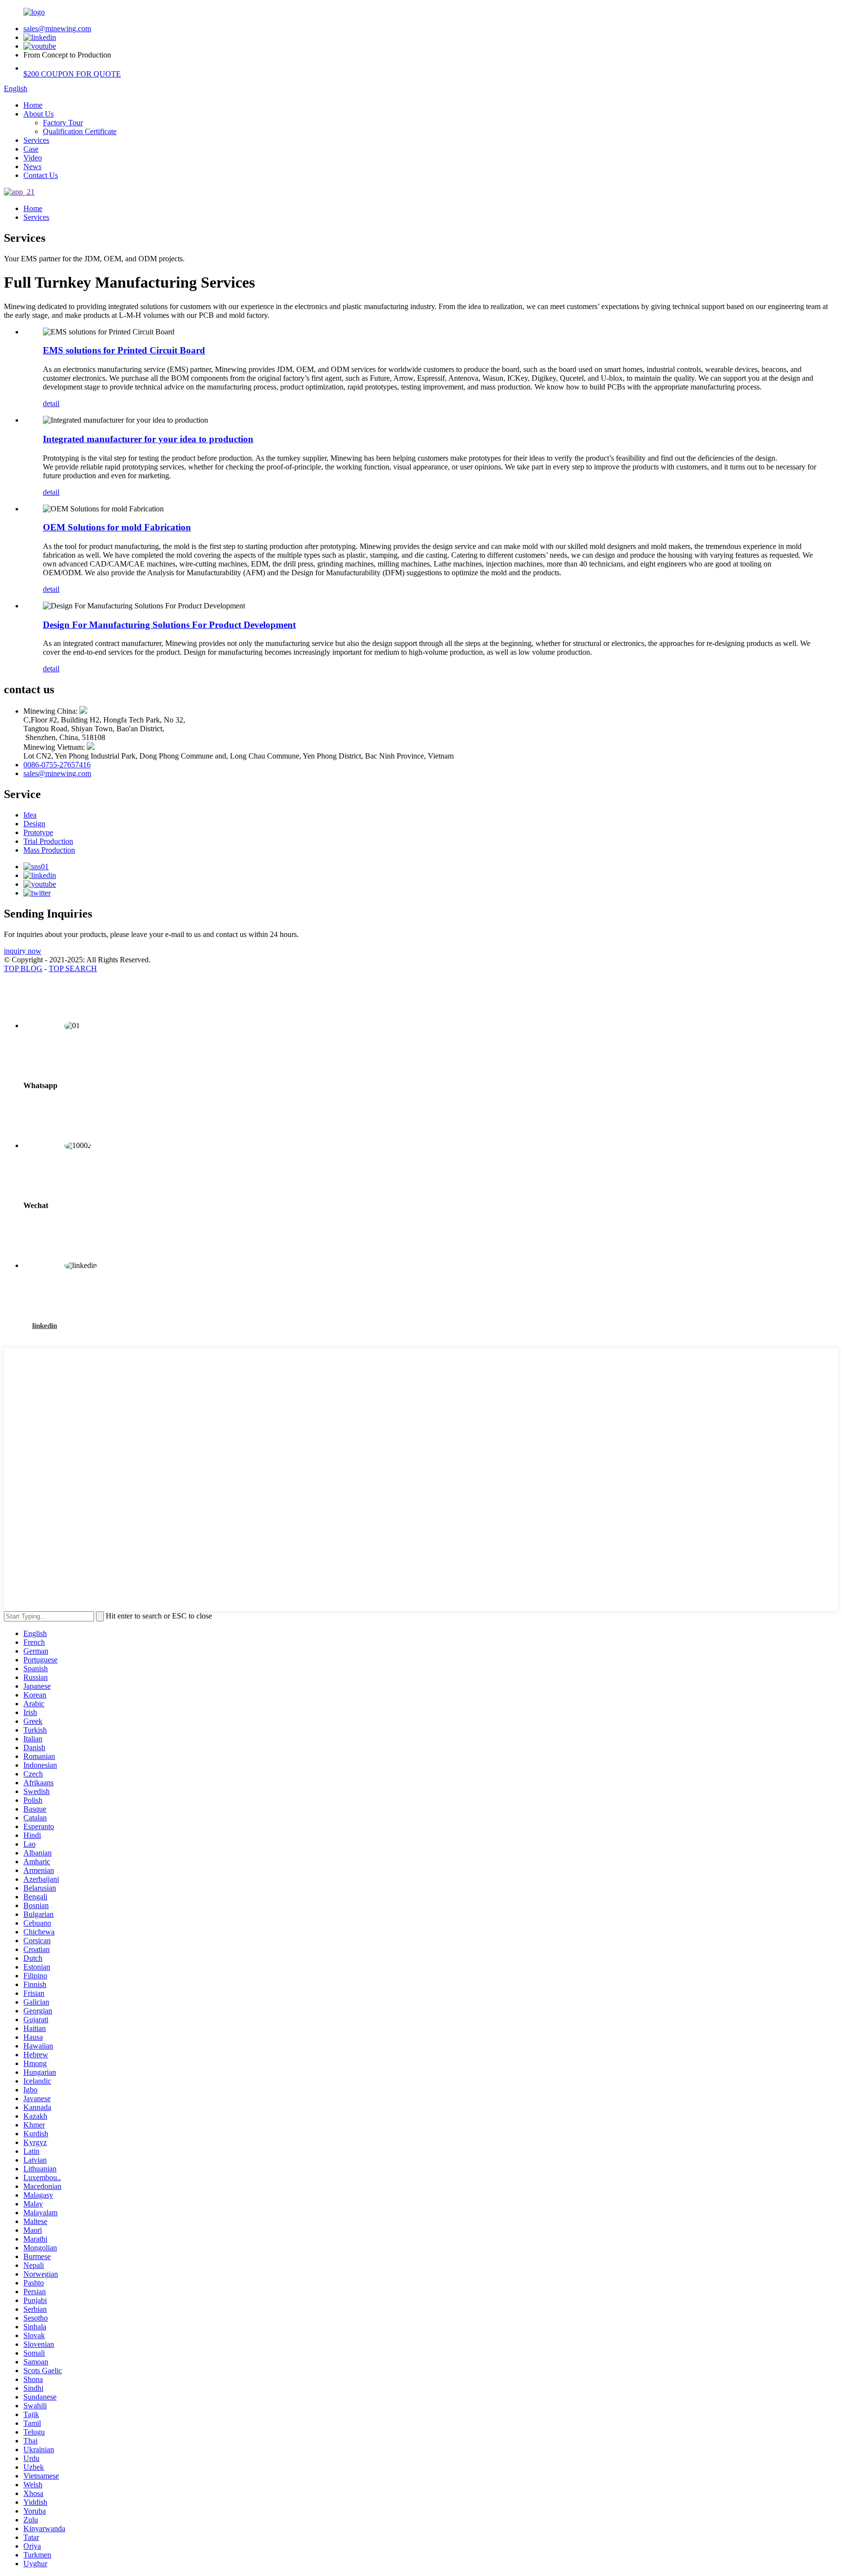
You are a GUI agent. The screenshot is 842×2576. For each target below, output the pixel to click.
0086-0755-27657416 (57, 765)
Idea (30, 815)
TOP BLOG (23, 968)
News (32, 166)
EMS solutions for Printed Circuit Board (124, 350)
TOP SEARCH (73, 968)
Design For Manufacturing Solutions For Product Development (169, 625)
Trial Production (48, 841)
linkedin (45, 1326)
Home (33, 105)
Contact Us (41, 175)
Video (33, 158)
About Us (38, 114)
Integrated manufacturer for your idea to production (148, 439)
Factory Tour (63, 123)
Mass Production (49, 850)
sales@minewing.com (57, 29)
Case (31, 149)
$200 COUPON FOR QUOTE (72, 74)
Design (34, 824)
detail (51, 403)
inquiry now (23, 951)
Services (36, 140)
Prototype (38, 832)
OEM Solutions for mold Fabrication (117, 527)
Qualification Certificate (80, 131)
